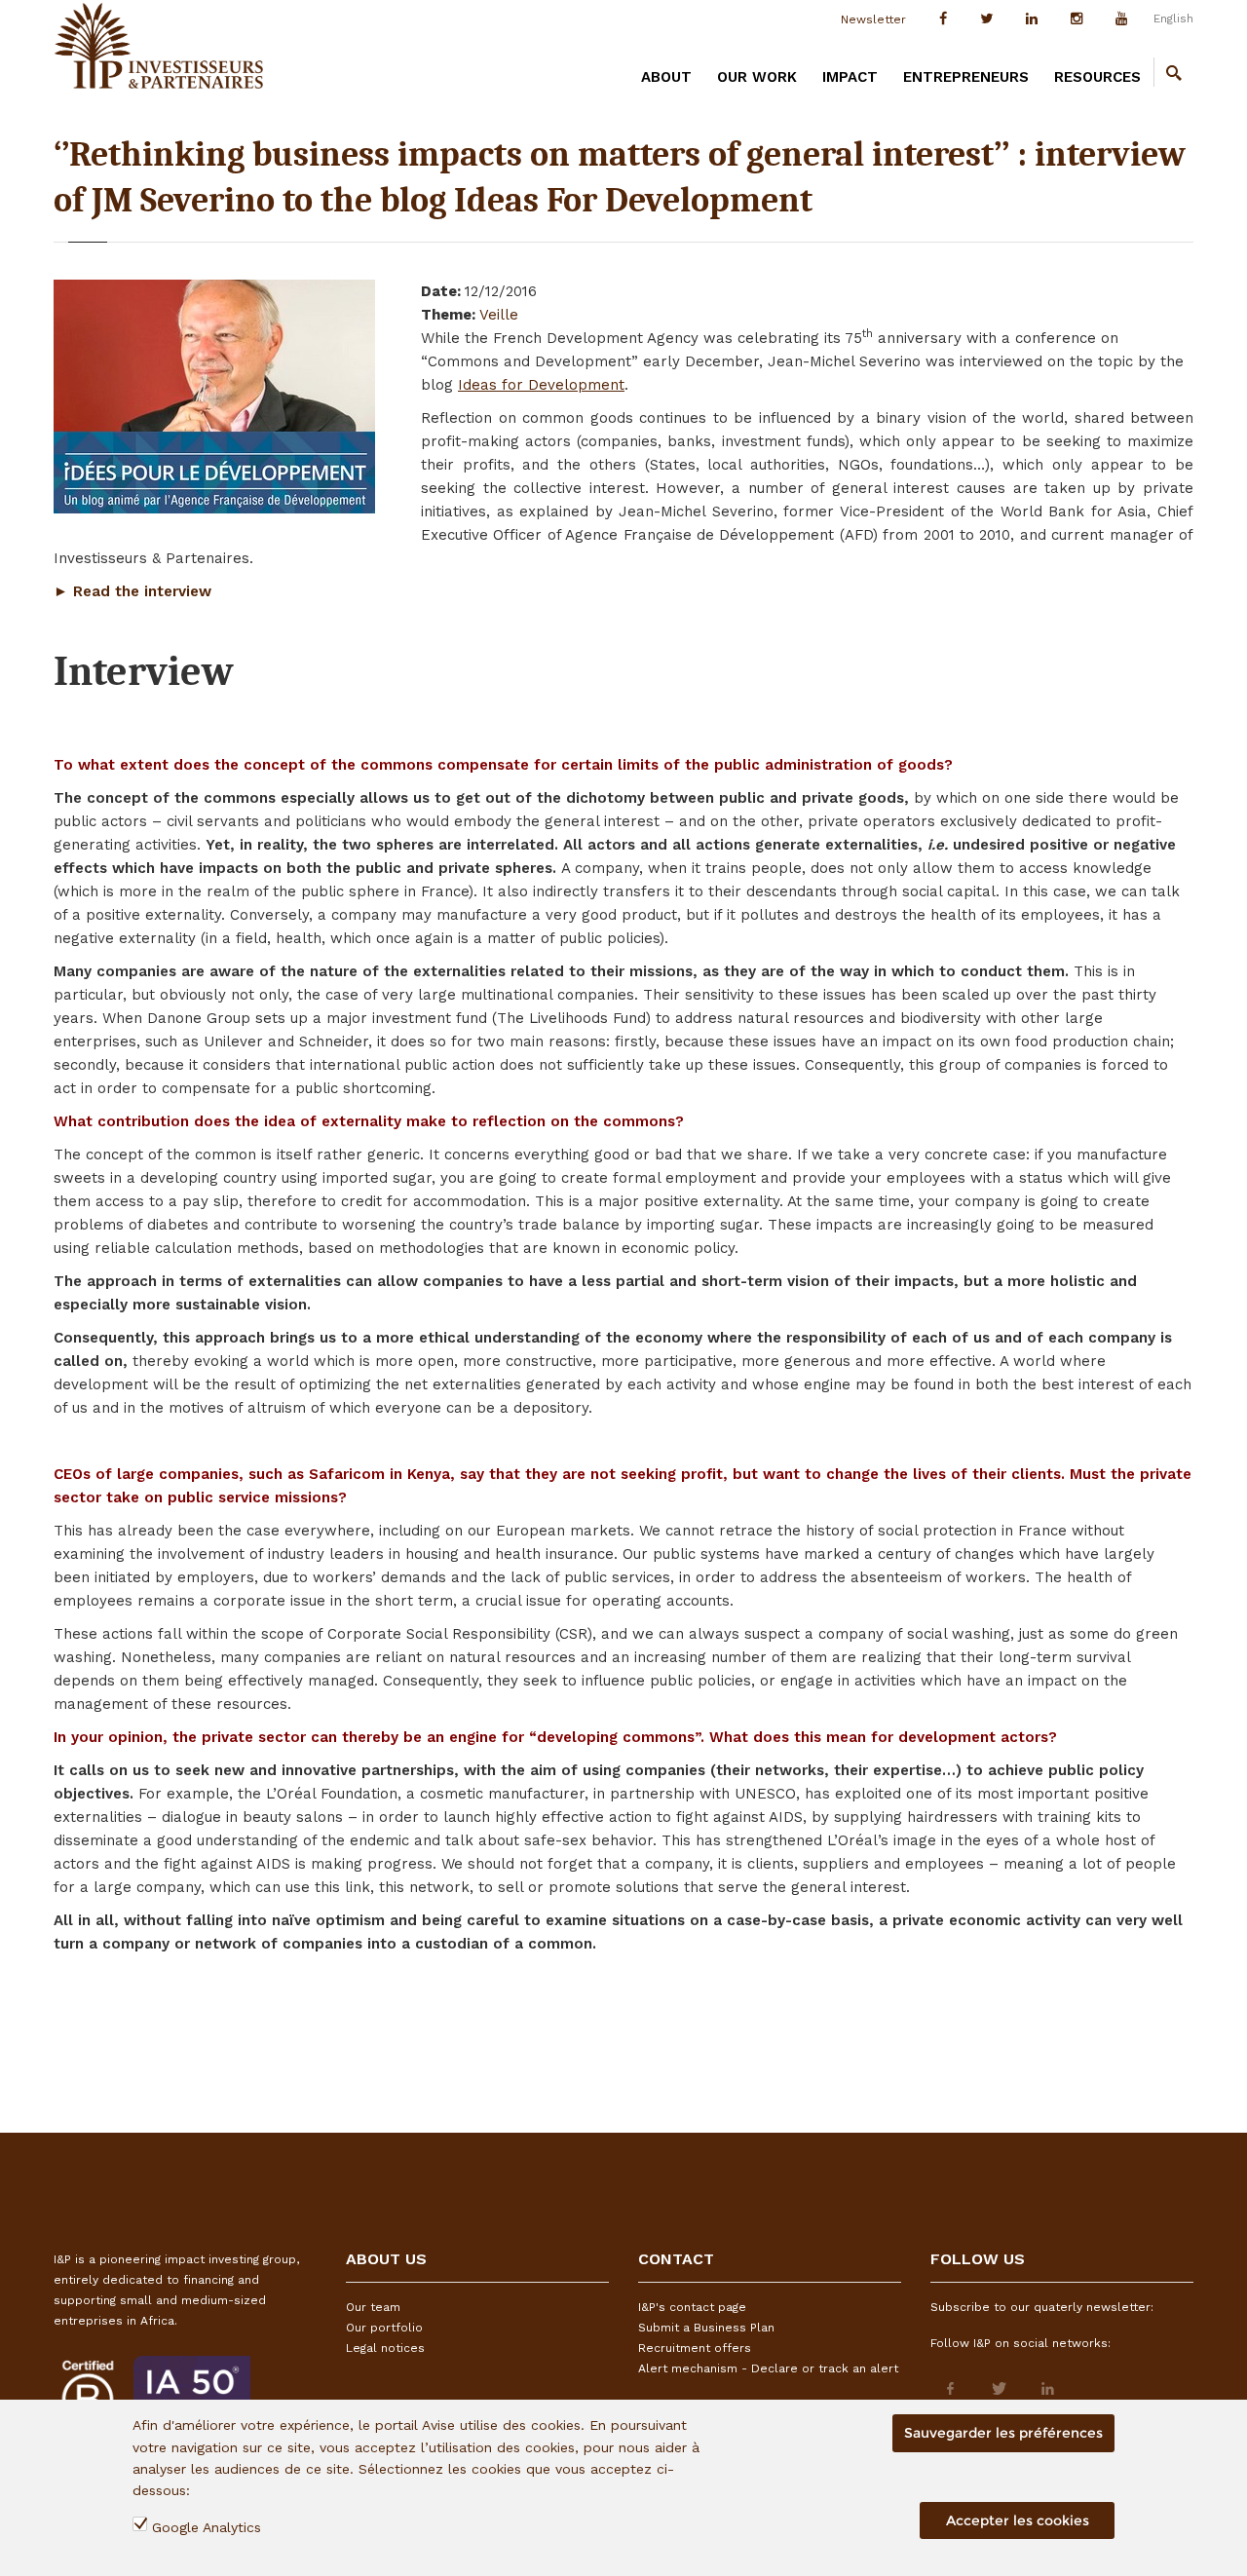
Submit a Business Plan (706, 2328)
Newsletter (873, 19)
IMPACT (850, 77)
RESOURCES (1097, 77)
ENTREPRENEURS (966, 77)
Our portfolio (384, 2328)
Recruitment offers (695, 2348)
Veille (499, 315)
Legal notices (385, 2348)
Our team (373, 2307)
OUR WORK (757, 77)
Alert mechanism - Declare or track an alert (768, 2368)
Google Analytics (207, 2528)
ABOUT (666, 77)
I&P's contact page (692, 2307)
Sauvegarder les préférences (1003, 2433)
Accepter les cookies (1018, 2520)
